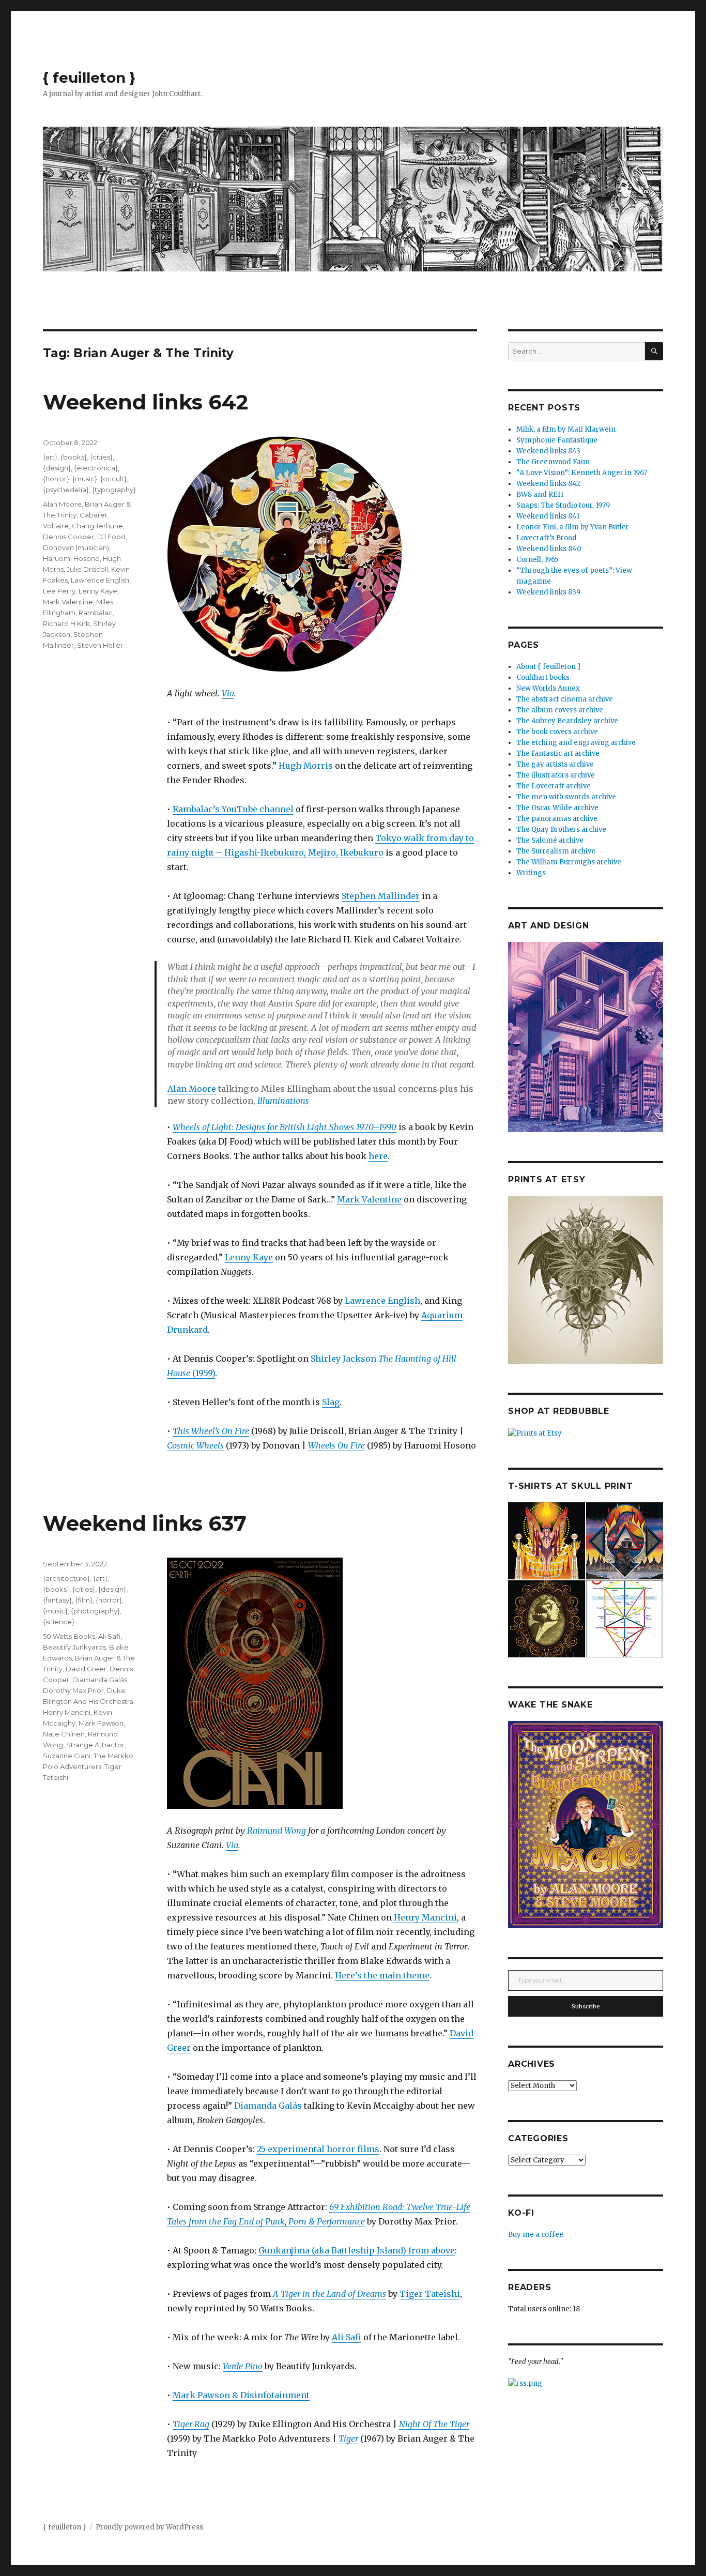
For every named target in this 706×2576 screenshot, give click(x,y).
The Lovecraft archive (554, 786)
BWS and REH (540, 494)
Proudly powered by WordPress (149, 2527)
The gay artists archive (555, 764)
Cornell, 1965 (537, 560)
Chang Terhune (97, 526)
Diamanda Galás (268, 2106)
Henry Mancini (425, 1917)
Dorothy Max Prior (73, 1690)
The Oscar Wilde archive (557, 808)
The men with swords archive (566, 797)
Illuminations (283, 1101)
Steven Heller (100, 645)
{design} (57, 468)
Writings (531, 873)
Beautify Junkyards (74, 1647)
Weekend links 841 (548, 516)
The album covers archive (560, 710)
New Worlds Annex (548, 688)
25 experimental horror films (318, 2149)
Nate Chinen (64, 1734)
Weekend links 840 (549, 549)
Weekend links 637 (145, 1523)
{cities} (101, 457)
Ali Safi (347, 2337)
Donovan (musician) (76, 547)
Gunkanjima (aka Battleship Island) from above (357, 2250)
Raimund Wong (277, 1831)
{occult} (113, 479)
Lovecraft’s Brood (547, 538)
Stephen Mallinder (381, 896)
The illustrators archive (556, 775)
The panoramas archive (557, 819)
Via (228, 693)
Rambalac (96, 613)
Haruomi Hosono (71, 558)
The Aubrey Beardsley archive (567, 721)
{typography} (114, 490)
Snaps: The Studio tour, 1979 (563, 505)
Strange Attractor (95, 1745)
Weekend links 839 (548, 592)
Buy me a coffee (536, 2235)
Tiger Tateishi (430, 2294)
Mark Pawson (101, 1723)
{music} (85, 479)
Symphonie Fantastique (557, 440)
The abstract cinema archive (565, 699)
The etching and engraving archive (576, 743)
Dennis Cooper (68, 537)
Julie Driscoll (87, 569)
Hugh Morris (306, 766)
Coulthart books (543, 677)
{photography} (95, 1611)
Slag (331, 1402)
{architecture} (66, 1578)
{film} (84, 1600)
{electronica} (96, 468)
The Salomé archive (550, 840)
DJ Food (111, 537)
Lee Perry (59, 591)
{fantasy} (57, 1600)
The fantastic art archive (558, 753)
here (378, 1156)
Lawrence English (382, 1301)
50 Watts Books (69, 1636)
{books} (74, 457)
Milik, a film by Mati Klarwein (566, 429)
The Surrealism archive (556, 851)
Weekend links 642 (145, 402)
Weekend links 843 (548, 451)
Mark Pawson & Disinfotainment (241, 2395)
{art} (50, 457)
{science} (59, 1622)
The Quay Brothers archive (561, 829)
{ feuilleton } (89, 78)
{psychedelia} (66, 490)
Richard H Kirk (66, 623)
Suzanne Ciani (67, 1756)
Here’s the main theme (382, 1975)
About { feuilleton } (549, 667)
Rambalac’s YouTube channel (233, 809)
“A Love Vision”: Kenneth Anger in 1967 (582, 473)
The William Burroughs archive (569, 862)
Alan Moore (192, 1089)
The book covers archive (557, 732)
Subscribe (586, 2006)
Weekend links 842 (548, 484)
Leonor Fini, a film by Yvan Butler (573, 527)
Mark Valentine (369, 1199)
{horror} (56, 479)
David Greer (86, 1669)
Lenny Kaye (249, 1257)
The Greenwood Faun (553, 462)
